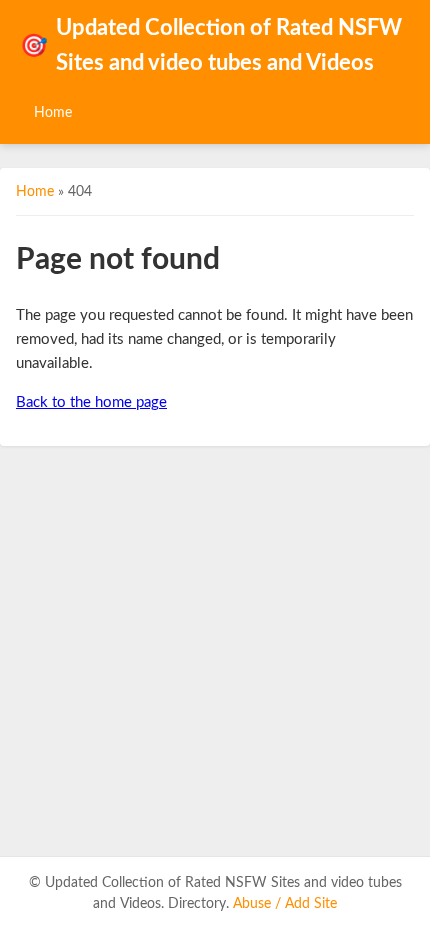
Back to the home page (91, 402)
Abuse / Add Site (285, 904)
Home (53, 112)
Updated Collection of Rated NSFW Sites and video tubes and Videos (211, 46)
